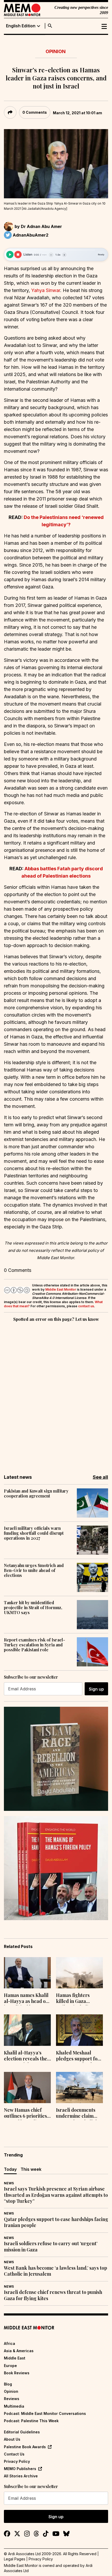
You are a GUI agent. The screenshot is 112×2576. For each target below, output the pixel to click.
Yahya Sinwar (46, 290)
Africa (10, 2343)
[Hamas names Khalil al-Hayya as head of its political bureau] (27, 1973)
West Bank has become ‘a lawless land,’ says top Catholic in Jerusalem (55, 2271)
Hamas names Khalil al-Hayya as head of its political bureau (26, 1999)
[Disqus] (56, 1394)
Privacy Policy (17, 2461)
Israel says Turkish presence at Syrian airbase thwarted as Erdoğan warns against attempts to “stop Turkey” (56, 2195)
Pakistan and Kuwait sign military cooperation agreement (36, 1493)
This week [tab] (31, 2169)
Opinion (56, 51)
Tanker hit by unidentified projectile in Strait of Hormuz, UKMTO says (33, 1608)
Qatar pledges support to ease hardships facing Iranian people (56, 2222)
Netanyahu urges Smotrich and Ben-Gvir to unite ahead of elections (34, 1570)
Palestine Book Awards (25, 2447)
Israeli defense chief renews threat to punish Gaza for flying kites (53, 2295)
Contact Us (14, 2454)
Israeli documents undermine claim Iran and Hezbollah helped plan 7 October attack (77, 2114)
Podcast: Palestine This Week (31, 2421)
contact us (86, 1306)
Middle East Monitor (61, 1289)
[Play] (10, 255)
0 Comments (35, 112)
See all (100, 1477)
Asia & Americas (19, 2351)
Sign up (96, 1689)
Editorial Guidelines (22, 2432)
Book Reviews (17, 2373)
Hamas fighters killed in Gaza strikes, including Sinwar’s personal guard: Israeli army (77, 1999)
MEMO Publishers (20, 2469)
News (9, 2183)
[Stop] (18, 255)
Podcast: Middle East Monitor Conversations (45, 2413)
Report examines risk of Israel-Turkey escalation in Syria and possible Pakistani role (35, 1645)
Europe (10, 2366)
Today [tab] (10, 2169)
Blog (8, 2384)
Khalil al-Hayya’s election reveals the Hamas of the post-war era (26, 2056)
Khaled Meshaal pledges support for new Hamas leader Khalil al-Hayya (78, 2056)
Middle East (15, 2358)
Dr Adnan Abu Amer (41, 226)
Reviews (12, 2399)
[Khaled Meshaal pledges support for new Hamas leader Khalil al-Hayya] (79, 2030)
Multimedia (14, 2406)
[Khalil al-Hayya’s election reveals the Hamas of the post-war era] (27, 2030)
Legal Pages (15, 2559)
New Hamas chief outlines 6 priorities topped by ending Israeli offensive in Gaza (25, 2114)
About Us (12, 2439)
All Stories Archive (21, 2476)
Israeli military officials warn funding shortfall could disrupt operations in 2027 (34, 1533)
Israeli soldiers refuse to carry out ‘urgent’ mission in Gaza (51, 2247)
